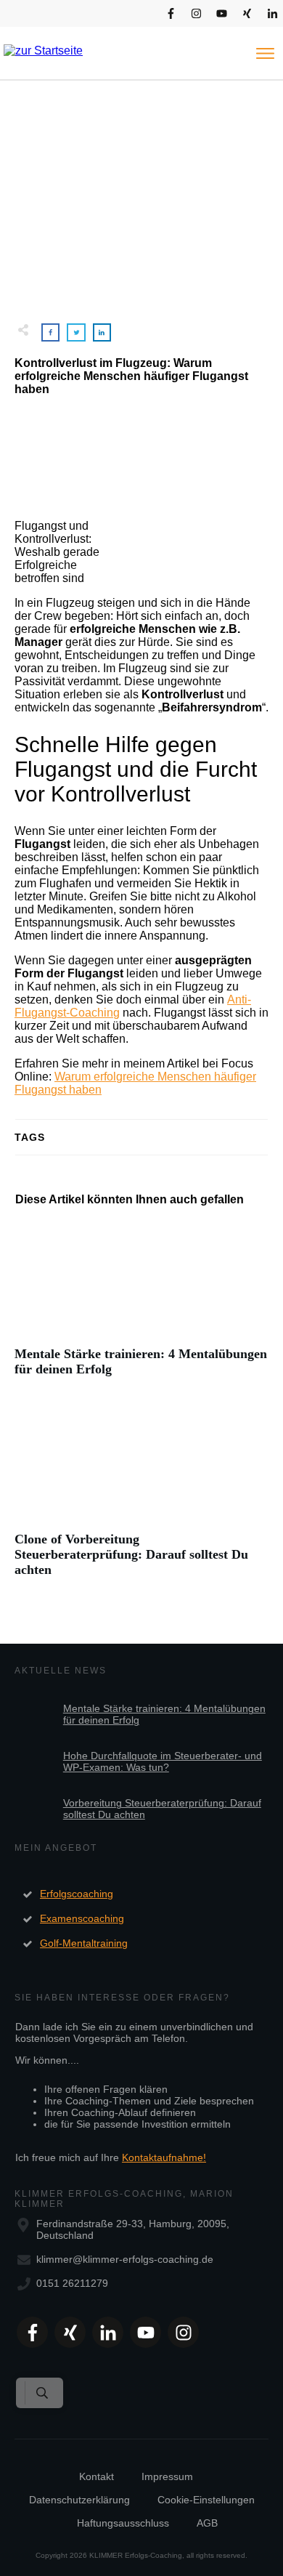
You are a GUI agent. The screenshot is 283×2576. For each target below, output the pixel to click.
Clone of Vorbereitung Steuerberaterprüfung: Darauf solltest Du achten (141, 1499)
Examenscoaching (82, 1918)
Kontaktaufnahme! (164, 2157)
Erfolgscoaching (77, 1894)
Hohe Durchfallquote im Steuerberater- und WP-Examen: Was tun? (163, 1761)
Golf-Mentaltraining (84, 1943)
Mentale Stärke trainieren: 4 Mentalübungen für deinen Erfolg (141, 1307)
